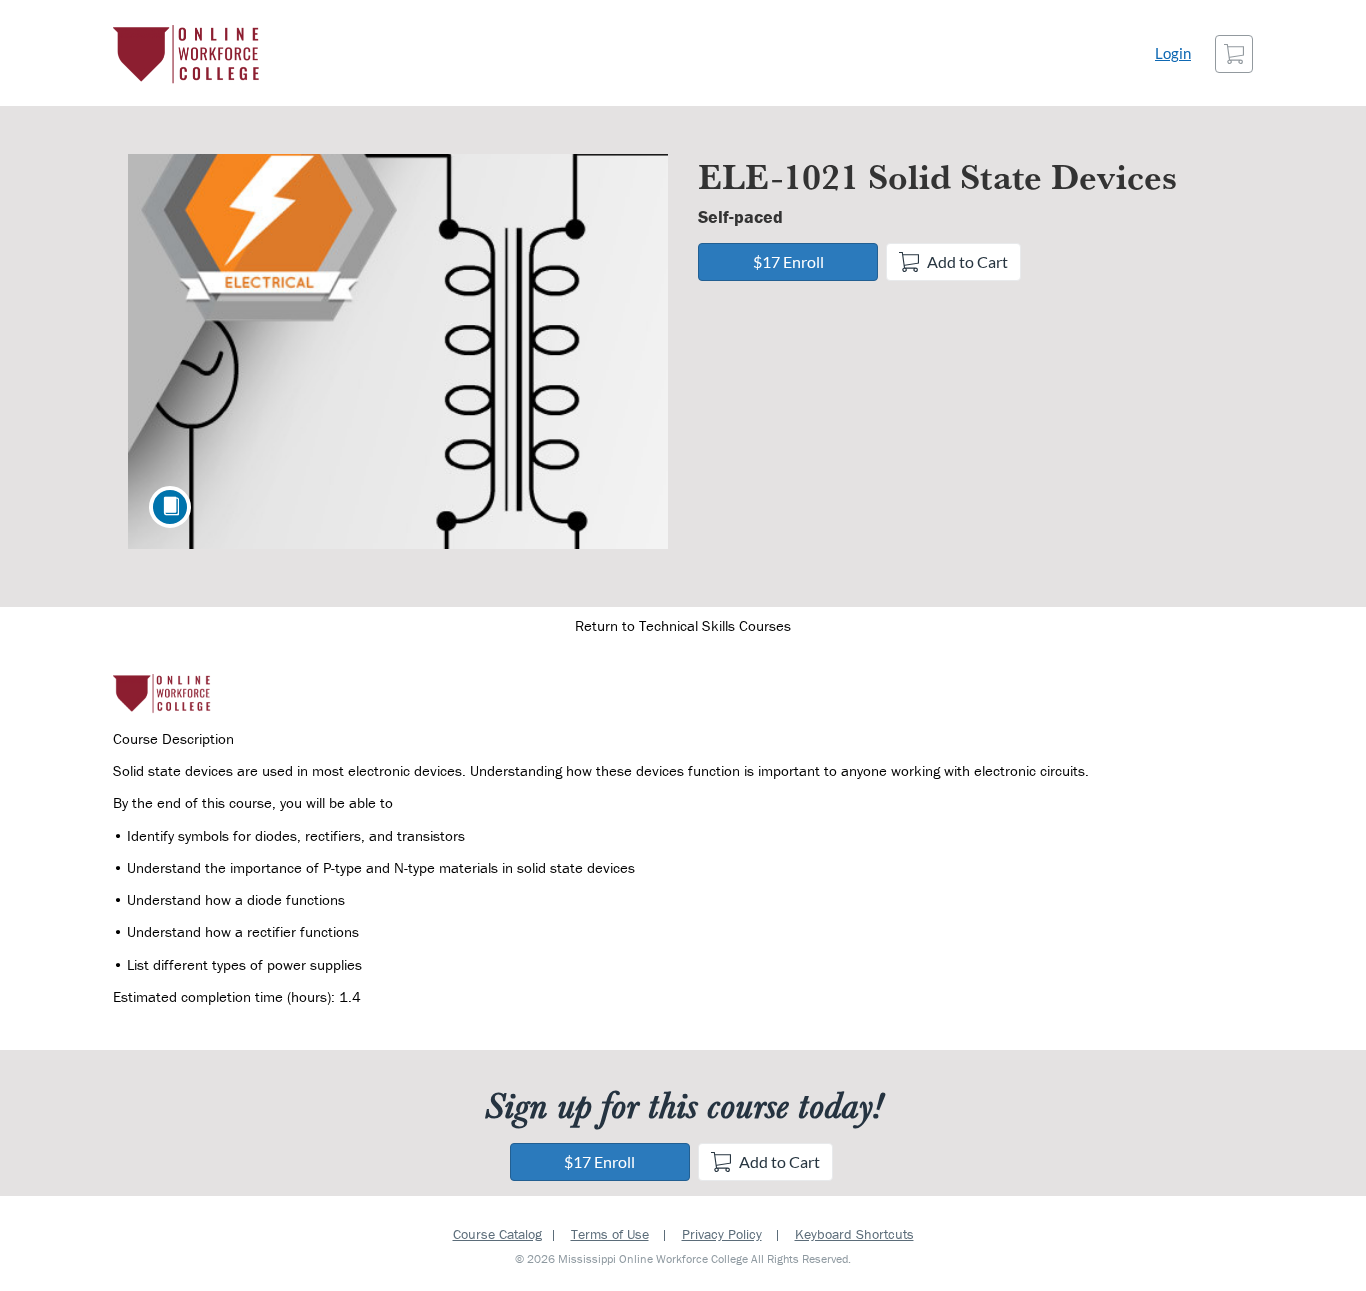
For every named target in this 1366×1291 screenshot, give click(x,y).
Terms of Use (610, 1234)
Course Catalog (497, 1234)
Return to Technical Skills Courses (683, 625)
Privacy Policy (722, 1234)
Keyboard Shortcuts (854, 1234)
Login (1173, 53)
